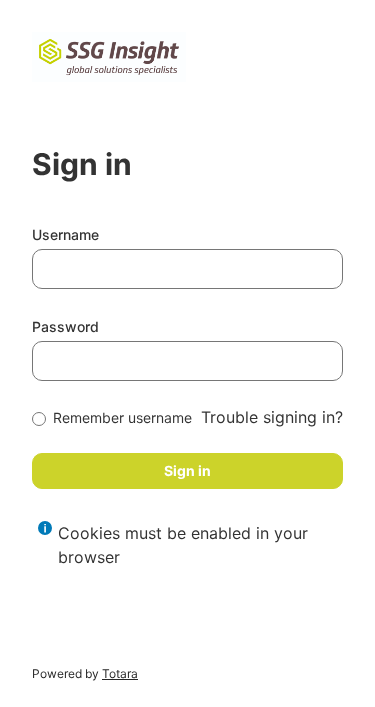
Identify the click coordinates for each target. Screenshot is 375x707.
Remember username (122, 418)
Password (65, 326)
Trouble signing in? (272, 417)
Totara (120, 673)
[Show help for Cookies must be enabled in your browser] (45, 528)
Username (65, 234)
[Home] (109, 57)
